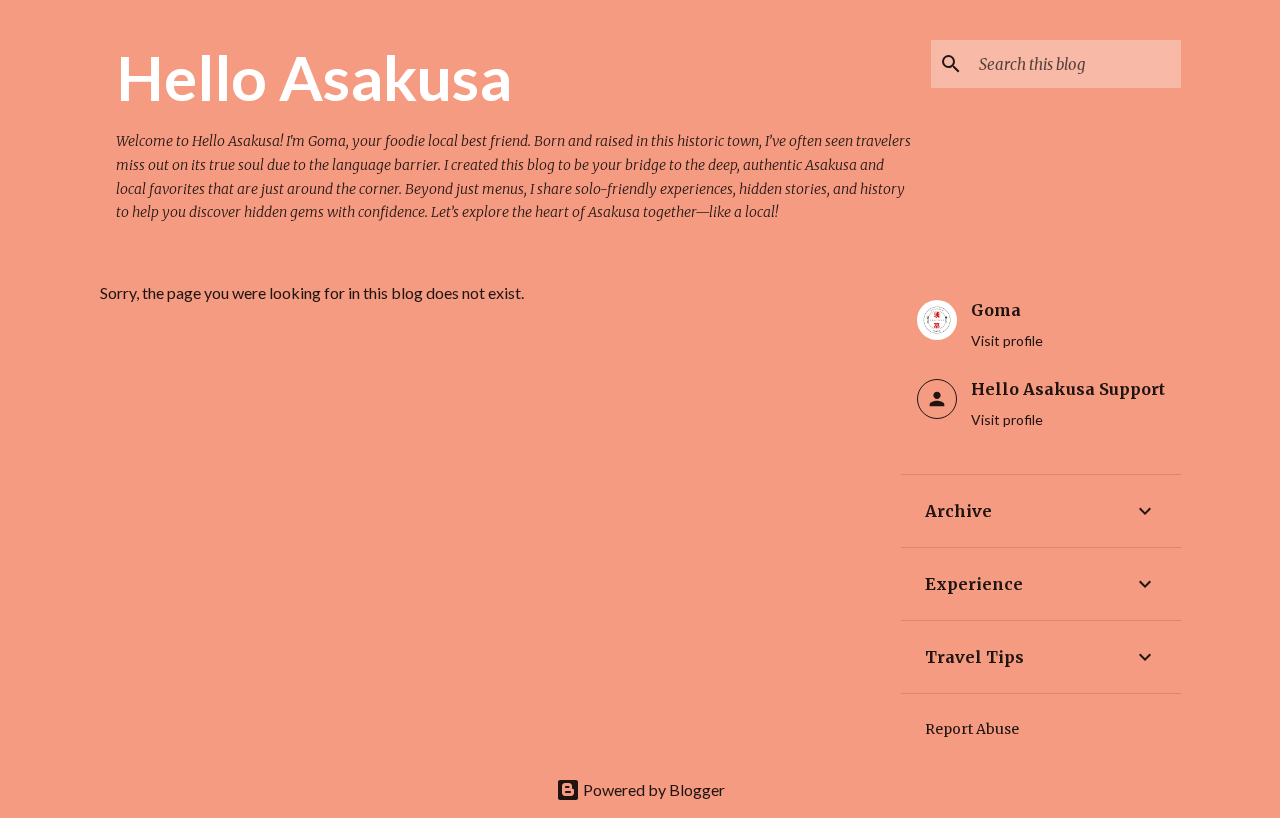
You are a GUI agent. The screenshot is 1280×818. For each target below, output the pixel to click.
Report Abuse (972, 729)
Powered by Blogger (652, 789)
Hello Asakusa (314, 77)
